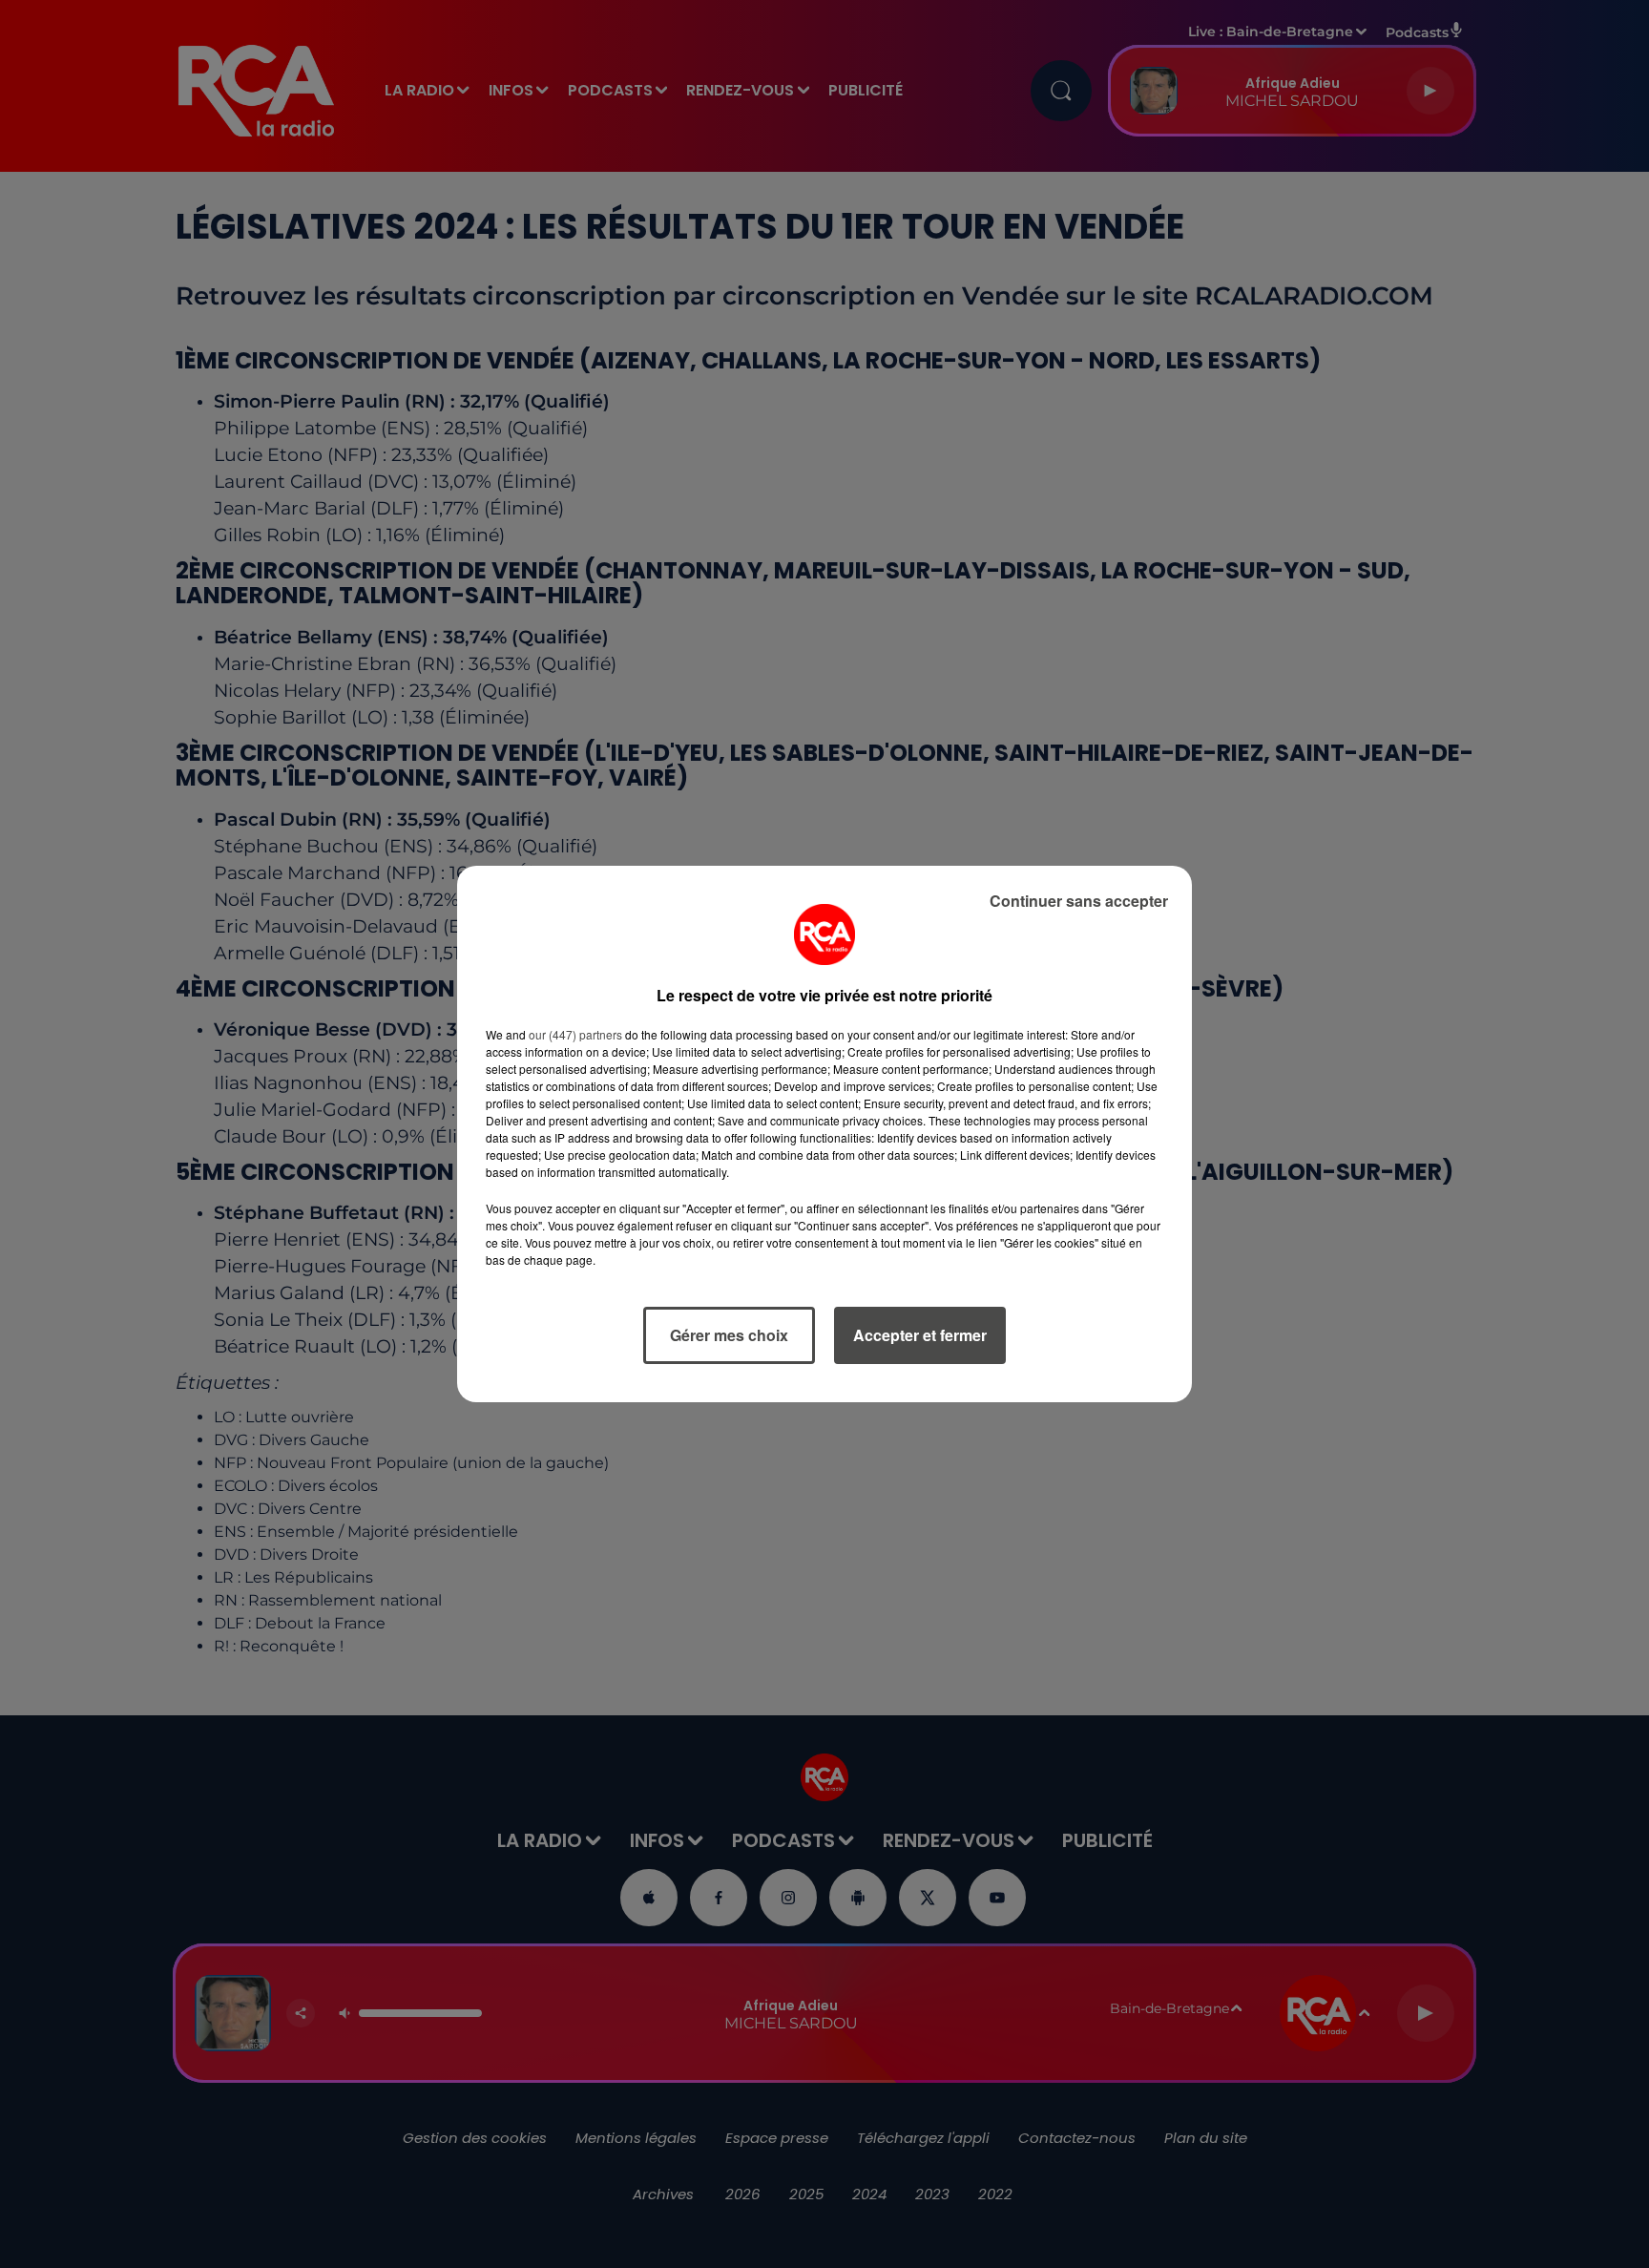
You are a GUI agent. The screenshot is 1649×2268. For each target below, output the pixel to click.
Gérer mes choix (729, 1335)
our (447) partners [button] (575, 1034)
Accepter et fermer (920, 1335)
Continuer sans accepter (1079, 901)
